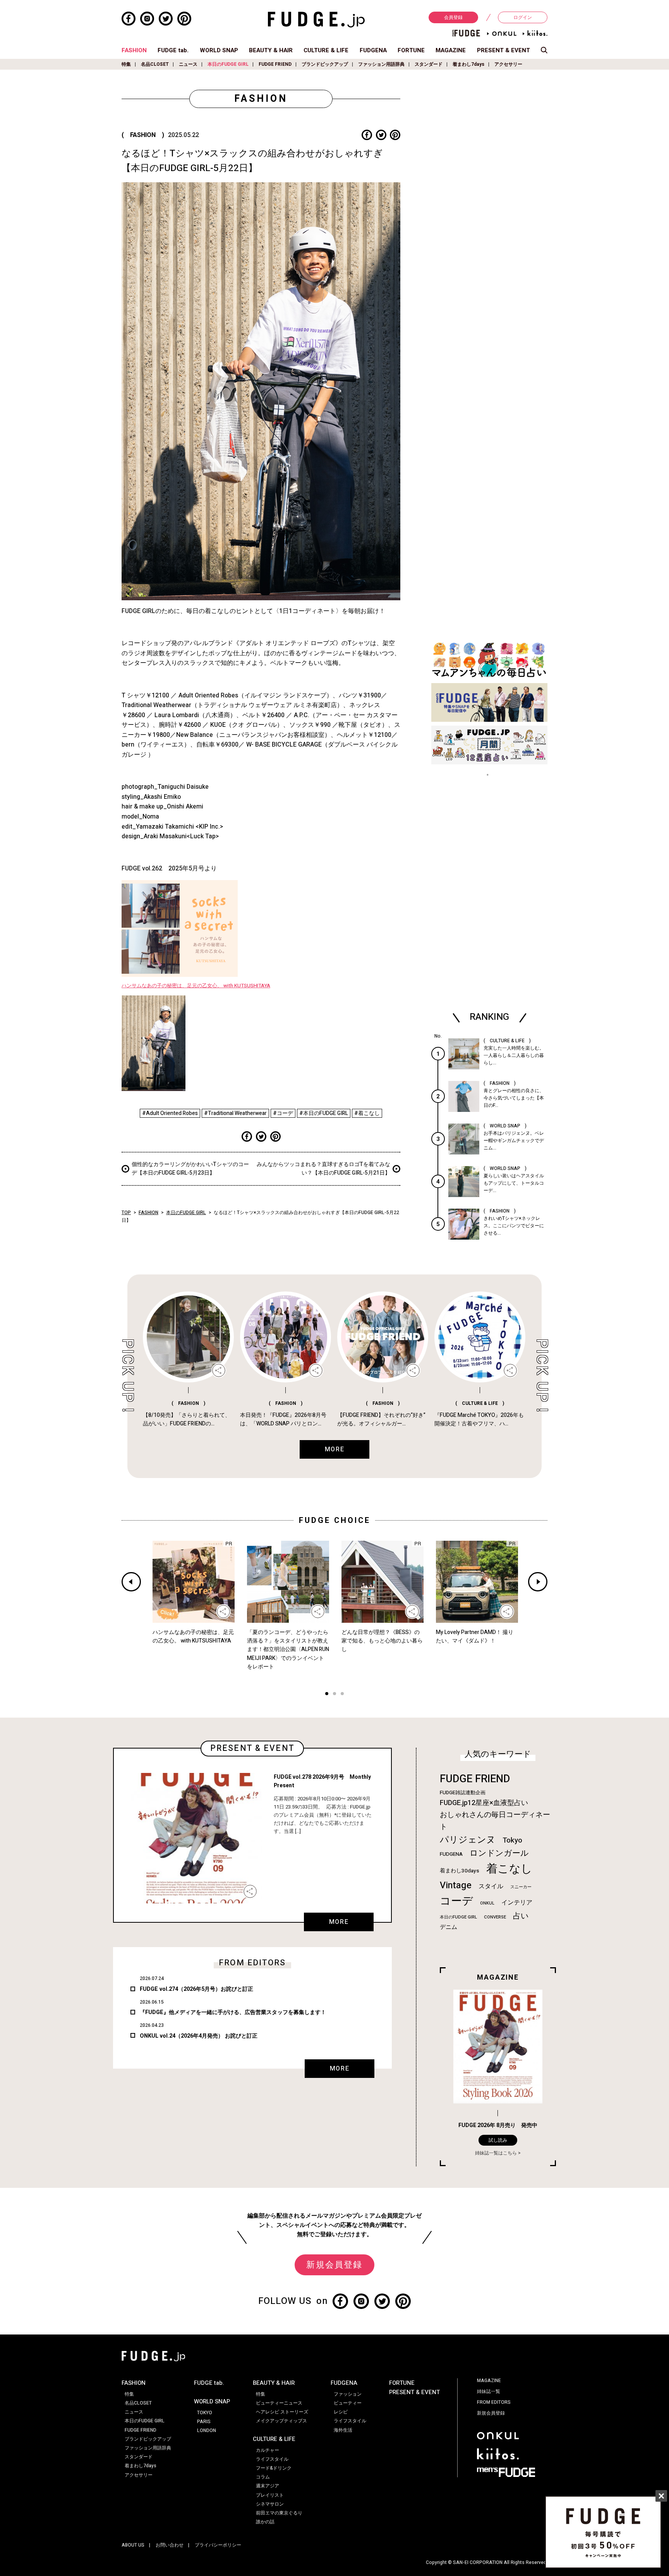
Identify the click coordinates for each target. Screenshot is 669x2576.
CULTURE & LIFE (326, 50)
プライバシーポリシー (218, 2545)
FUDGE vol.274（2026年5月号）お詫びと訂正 (196, 1989)
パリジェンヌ (468, 1840)
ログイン (523, 17)
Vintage (456, 1885)
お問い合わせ (170, 2545)
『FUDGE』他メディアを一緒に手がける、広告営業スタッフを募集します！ (233, 2012)
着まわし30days (460, 1871)
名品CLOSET (155, 64)
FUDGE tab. (173, 50)
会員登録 (453, 17)
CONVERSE (495, 1917)
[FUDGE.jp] (316, 19)
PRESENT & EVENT (503, 50)
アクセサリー (508, 64)
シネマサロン (270, 2504)
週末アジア (268, 2486)
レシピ (341, 2412)
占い (521, 1916)
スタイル (491, 1886)
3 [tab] (342, 1695)
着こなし (509, 1869)
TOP (126, 1213)
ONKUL (487, 1903)
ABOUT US (133, 2545)
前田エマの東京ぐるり (279, 2513)
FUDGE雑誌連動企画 (463, 1793)
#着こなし (367, 1113)
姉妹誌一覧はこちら (496, 2153)
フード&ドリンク (274, 2468)
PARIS (204, 2422)
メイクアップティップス (281, 2421)
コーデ (456, 1901)
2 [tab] (334, 1695)
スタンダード (429, 64)
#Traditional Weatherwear (235, 1113)
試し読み (498, 2140)
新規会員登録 (334, 2265)
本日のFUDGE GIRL (228, 64)
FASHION (134, 50)
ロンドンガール (499, 1853)
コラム (263, 2477)
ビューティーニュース (279, 2403)
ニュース (188, 64)
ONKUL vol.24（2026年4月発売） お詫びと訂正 (199, 2036)
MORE (339, 1922)
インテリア (517, 1903)
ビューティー (348, 2403)
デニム (449, 1927)
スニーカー (521, 1887)
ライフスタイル (272, 2459)
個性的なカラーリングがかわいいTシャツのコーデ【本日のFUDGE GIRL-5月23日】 (190, 1169)
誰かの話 (265, 2522)
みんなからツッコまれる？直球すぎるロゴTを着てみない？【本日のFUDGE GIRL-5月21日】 (323, 1169)
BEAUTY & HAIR (271, 50)
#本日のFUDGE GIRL (324, 1113)
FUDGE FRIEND (275, 64)
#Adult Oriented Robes (170, 1113)
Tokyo (512, 1840)
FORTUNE (411, 50)
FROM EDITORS (494, 2402)
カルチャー (268, 2450)
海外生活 (343, 2430)
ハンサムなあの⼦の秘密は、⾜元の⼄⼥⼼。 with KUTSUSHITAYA (196, 986)
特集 (126, 64)
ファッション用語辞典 (381, 64)
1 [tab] (327, 1695)
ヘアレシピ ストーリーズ (282, 2412)
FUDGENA (373, 50)
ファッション (348, 2394)
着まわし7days (468, 64)
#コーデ (283, 1113)
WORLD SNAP (219, 50)
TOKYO (205, 2413)
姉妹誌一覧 (489, 2391)
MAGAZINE (451, 50)
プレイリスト (270, 2495)
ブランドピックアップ (325, 64)
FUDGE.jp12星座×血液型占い (484, 1803)
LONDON (207, 2430)
